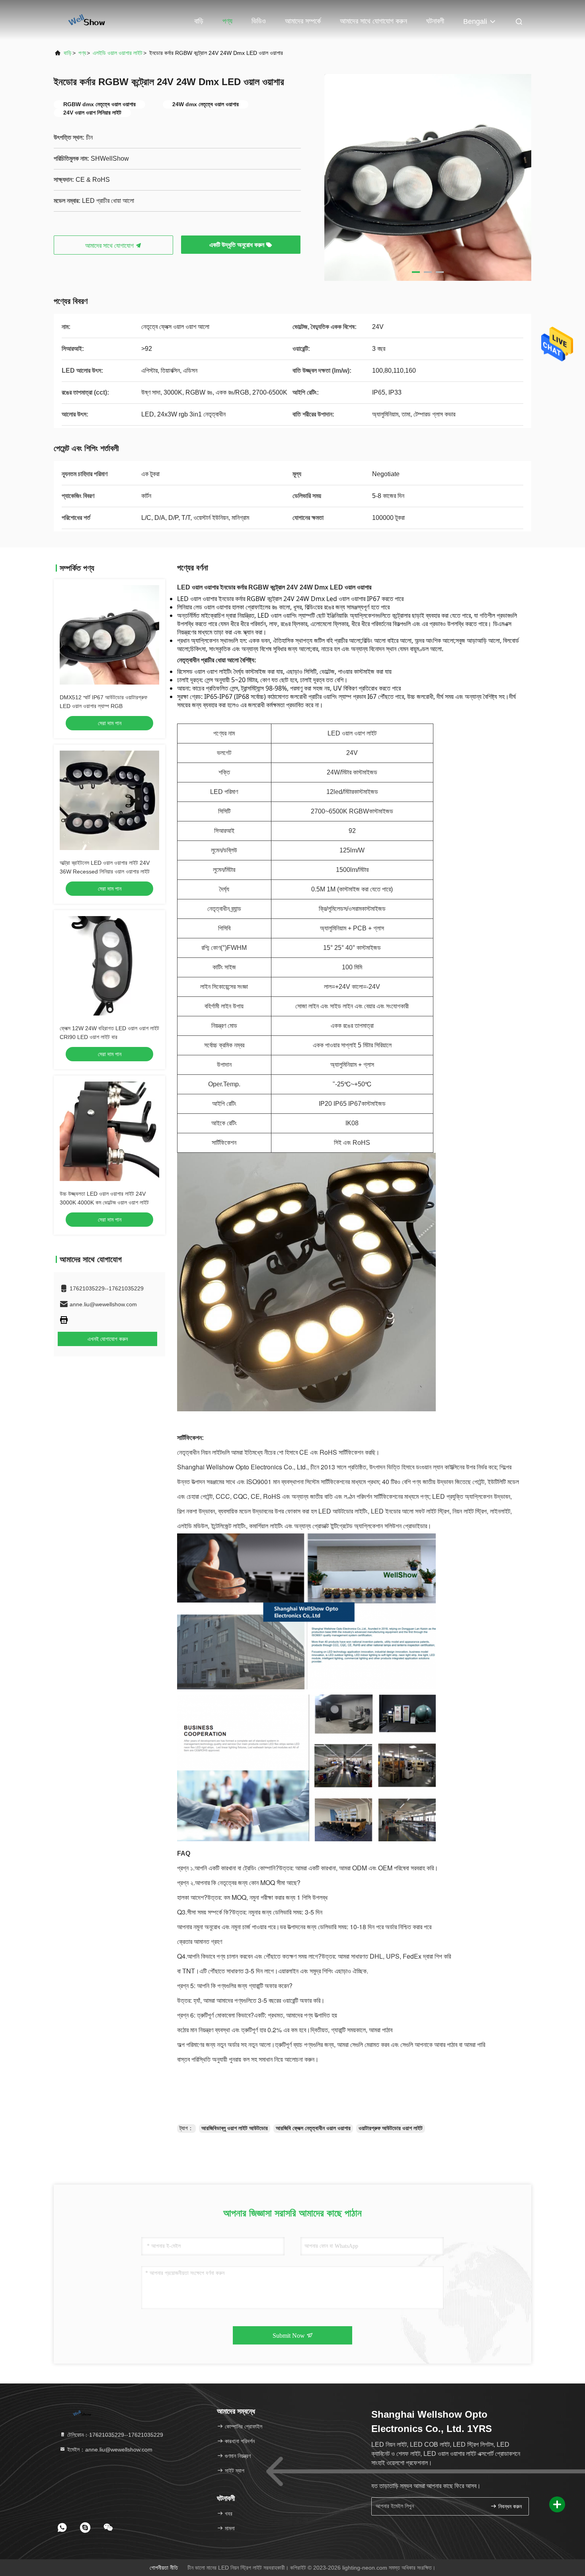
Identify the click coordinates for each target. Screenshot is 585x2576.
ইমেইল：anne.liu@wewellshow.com (109, 2450)
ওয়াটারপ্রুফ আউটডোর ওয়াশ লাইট (391, 2128)
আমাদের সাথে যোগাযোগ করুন (373, 21)
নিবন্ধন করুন (509, 2507)
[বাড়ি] (86, 20)
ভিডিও (259, 21)
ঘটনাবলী (435, 21)
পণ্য (227, 21)
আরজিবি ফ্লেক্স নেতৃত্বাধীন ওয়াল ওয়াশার (313, 2128)
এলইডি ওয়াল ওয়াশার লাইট (118, 53)
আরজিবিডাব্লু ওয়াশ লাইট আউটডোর (235, 2128)
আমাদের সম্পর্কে (303, 21)
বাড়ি (199, 21)
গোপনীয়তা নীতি (164, 2568)
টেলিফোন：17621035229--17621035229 (114, 2435)
